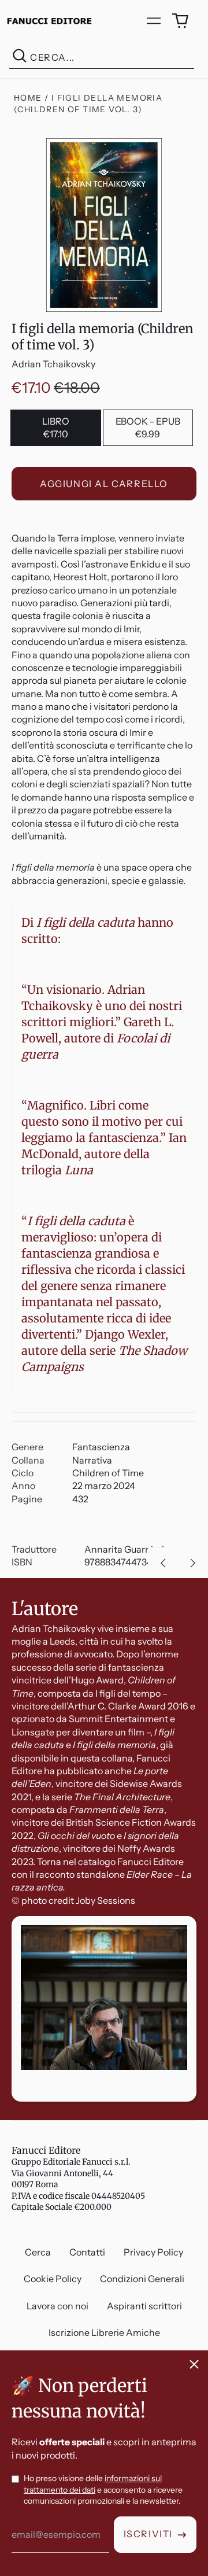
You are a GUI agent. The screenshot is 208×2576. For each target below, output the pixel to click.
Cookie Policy (53, 2279)
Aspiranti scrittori (144, 2306)
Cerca (38, 2252)
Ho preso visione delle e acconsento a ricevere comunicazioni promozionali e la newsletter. (103, 2490)
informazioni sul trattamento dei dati (93, 2484)
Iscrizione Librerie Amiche (104, 2332)
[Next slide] (193, 1563)
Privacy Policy (153, 2252)
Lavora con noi (57, 2306)
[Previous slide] (163, 1563)
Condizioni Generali (142, 2279)
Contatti (87, 2252)
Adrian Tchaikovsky (53, 364)
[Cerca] (20, 58)
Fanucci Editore (46, 2150)
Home (28, 98)
